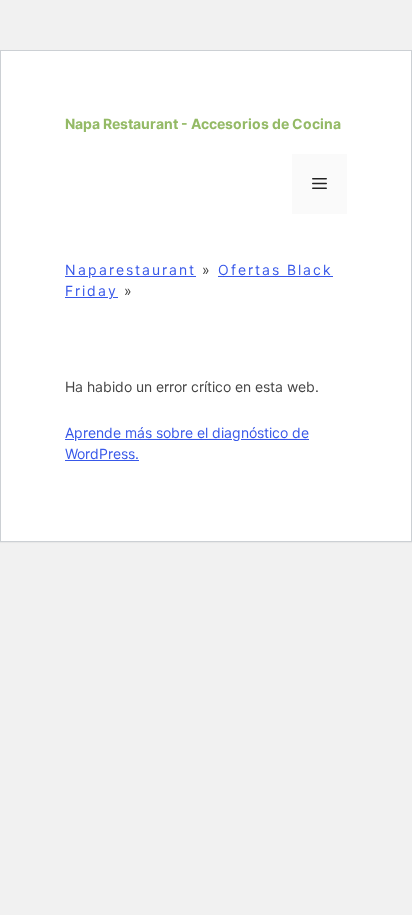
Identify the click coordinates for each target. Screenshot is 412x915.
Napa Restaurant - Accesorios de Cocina (203, 123)
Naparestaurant (130, 269)
